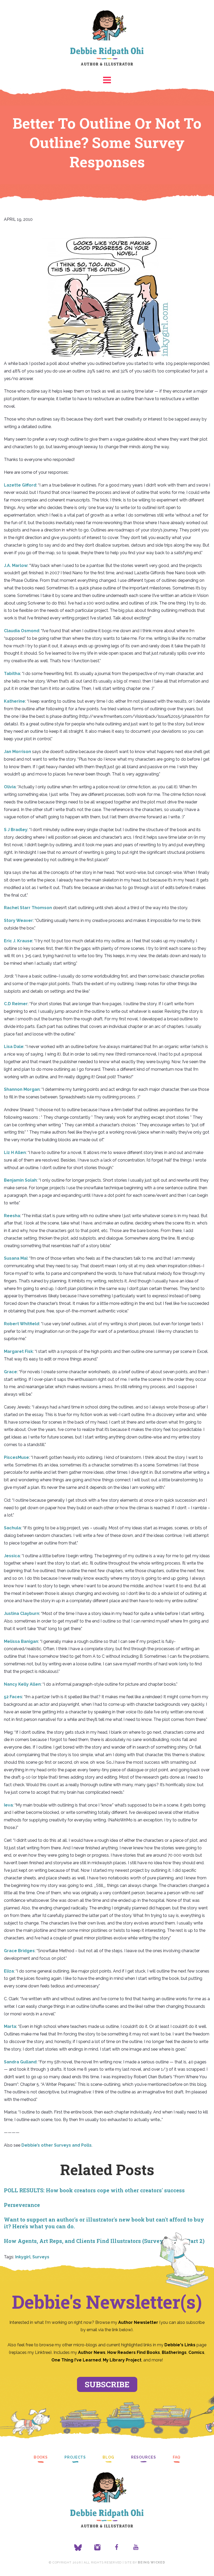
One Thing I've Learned (76, 2360)
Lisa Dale (14, 1047)
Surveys (41, 2257)
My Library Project (122, 2360)
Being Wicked (151, 2562)
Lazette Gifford (20, 485)
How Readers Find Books (134, 2352)
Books (41, 2457)
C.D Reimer (16, 1004)
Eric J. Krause (18, 941)
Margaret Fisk (18, 1351)
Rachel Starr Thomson (28, 908)
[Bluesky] (78, 2548)
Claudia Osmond (22, 631)
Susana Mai (16, 1258)
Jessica (12, 1556)
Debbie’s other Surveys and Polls (57, 2145)
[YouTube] (136, 2548)
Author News (92, 2352)
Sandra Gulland (20, 2062)
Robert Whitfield (22, 1324)
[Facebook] (117, 2548)
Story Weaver (18, 920)
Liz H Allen (15, 1153)
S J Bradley (16, 830)
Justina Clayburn (22, 1613)
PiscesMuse (16, 1457)
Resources (144, 2457)
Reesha (12, 1216)
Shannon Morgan (22, 1089)
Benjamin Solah (20, 1180)
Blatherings (174, 2352)
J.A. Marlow (16, 565)
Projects (75, 2457)
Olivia (10, 787)
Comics (196, 2352)
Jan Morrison (17, 752)
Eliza (9, 1971)
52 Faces (13, 1697)
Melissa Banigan (21, 1641)
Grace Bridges (19, 1951)
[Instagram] (97, 2548)
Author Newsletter (139, 2322)
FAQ (177, 2457)
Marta (10, 2026)
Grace (10, 1372)
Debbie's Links (180, 2345)
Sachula (12, 1528)
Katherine (14, 701)
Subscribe (107, 2384)
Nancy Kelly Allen (22, 1684)
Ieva (8, 1805)
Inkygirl (23, 2257)
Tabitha (12, 674)
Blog (108, 2457)
